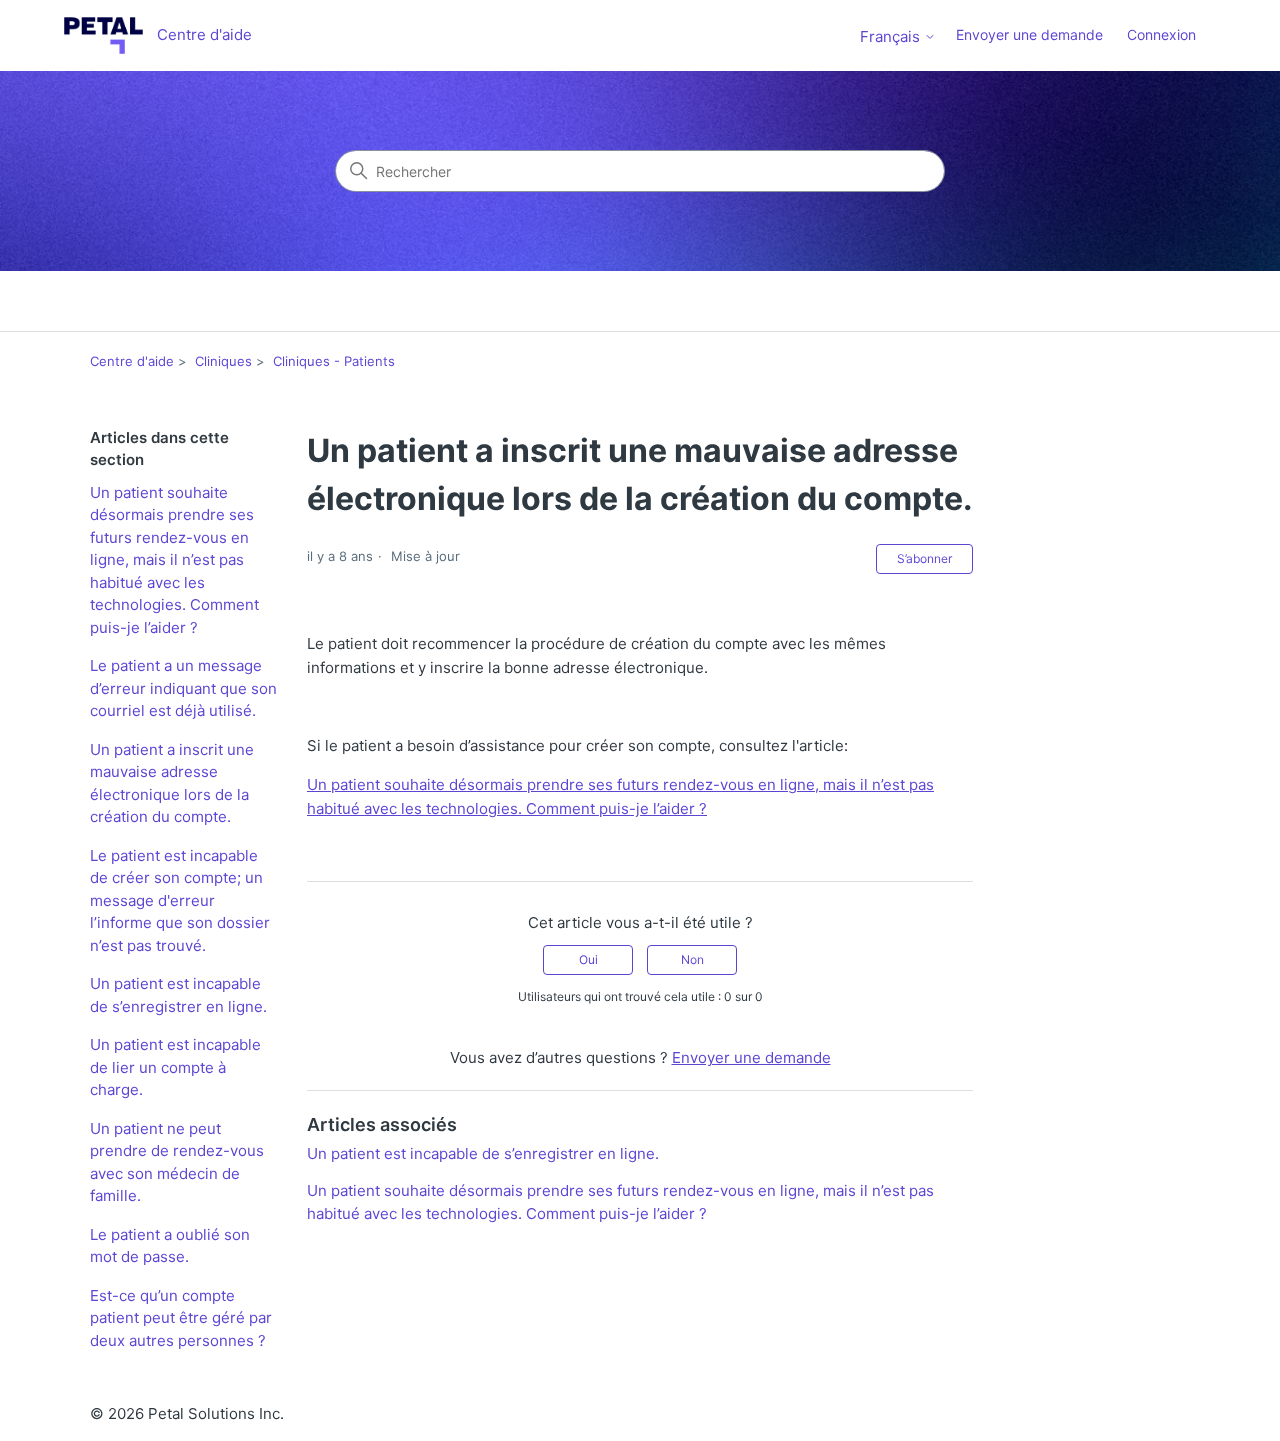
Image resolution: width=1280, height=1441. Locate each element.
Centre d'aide (132, 361)
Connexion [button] (1161, 34)
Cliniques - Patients (334, 361)
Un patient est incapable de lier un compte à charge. (175, 1067)
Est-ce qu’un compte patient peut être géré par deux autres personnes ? (181, 1318)
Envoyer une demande (1029, 34)
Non (692, 959)
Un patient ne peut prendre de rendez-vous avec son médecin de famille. (177, 1162)
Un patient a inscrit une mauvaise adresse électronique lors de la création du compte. (172, 783)
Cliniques (223, 361)
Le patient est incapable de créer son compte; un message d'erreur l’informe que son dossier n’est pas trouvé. (180, 900)
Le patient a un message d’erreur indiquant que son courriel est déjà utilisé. (183, 688)
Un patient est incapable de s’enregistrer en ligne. (178, 995)
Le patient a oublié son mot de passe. (170, 1246)
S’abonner (924, 558)
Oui (588, 959)
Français (892, 36)
